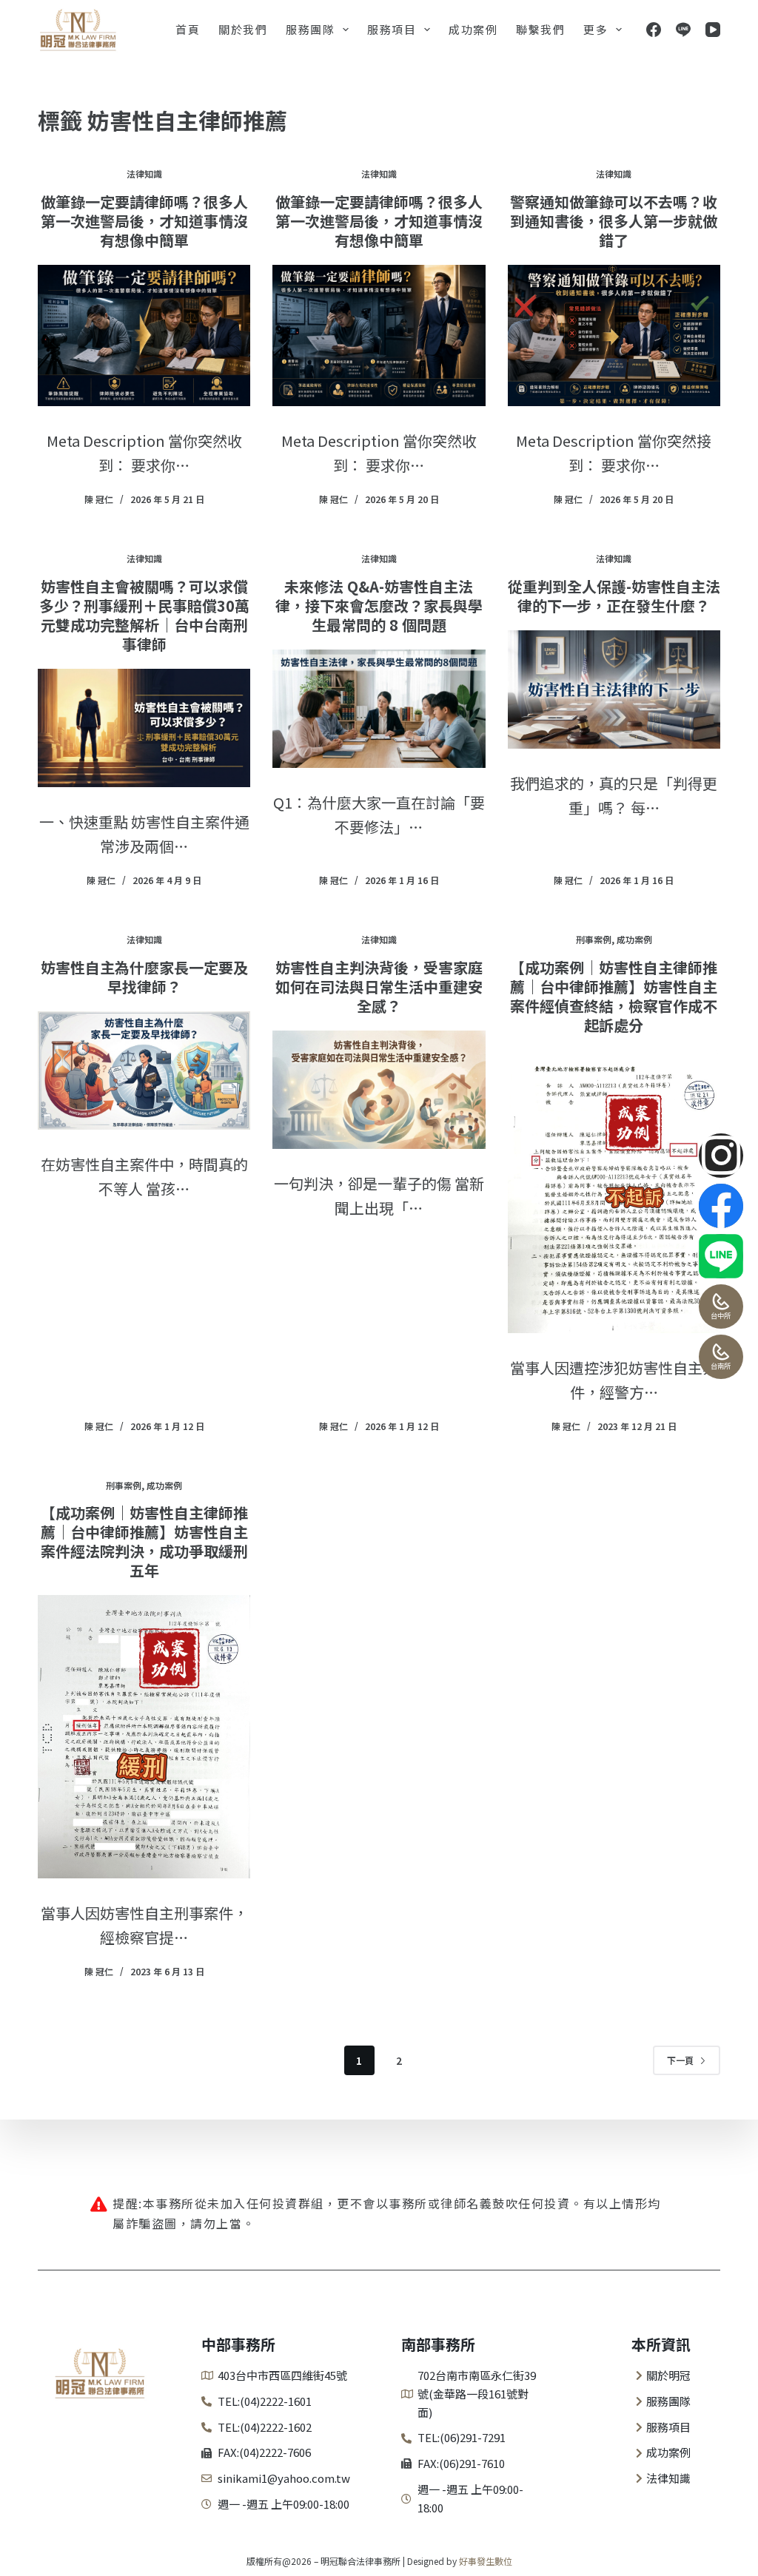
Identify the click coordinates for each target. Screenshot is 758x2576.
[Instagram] (721, 1156)
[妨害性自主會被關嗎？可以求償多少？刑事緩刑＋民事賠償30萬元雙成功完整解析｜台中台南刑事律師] (144, 728)
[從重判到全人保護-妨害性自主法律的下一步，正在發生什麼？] (614, 689)
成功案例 (473, 29)
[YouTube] (713, 30)
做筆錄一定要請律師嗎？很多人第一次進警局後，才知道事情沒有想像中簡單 (144, 221)
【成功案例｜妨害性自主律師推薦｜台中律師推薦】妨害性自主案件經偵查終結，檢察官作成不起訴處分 (614, 996)
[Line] (683, 30)
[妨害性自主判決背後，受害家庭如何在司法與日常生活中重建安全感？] (379, 1090)
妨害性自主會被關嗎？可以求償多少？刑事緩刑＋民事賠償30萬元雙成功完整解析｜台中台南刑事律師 (144, 615)
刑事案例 (594, 939)
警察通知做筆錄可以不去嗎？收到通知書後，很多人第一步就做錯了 (614, 221)
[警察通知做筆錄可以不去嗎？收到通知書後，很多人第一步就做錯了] (614, 336)
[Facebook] (654, 30)
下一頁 (680, 2060)
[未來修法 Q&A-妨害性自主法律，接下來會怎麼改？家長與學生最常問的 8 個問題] (379, 709)
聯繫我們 (540, 29)
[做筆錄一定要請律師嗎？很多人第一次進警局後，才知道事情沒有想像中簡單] (144, 336)
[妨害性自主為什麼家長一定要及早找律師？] (144, 1070)
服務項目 (392, 29)
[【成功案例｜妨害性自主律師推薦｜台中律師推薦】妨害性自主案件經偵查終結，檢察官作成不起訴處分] (614, 1191)
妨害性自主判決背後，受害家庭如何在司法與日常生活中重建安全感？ (379, 987)
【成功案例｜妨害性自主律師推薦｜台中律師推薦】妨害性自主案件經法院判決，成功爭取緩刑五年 (144, 1541)
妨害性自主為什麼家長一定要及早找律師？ (144, 977)
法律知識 (144, 173)
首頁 (188, 29)
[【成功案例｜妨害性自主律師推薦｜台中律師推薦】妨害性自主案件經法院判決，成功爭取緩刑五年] (144, 1737)
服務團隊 (310, 29)
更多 (596, 29)
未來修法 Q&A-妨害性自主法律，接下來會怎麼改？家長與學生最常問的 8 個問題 (379, 606)
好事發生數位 (486, 2561)
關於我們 (243, 29)
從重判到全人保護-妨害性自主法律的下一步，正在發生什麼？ (614, 596)
